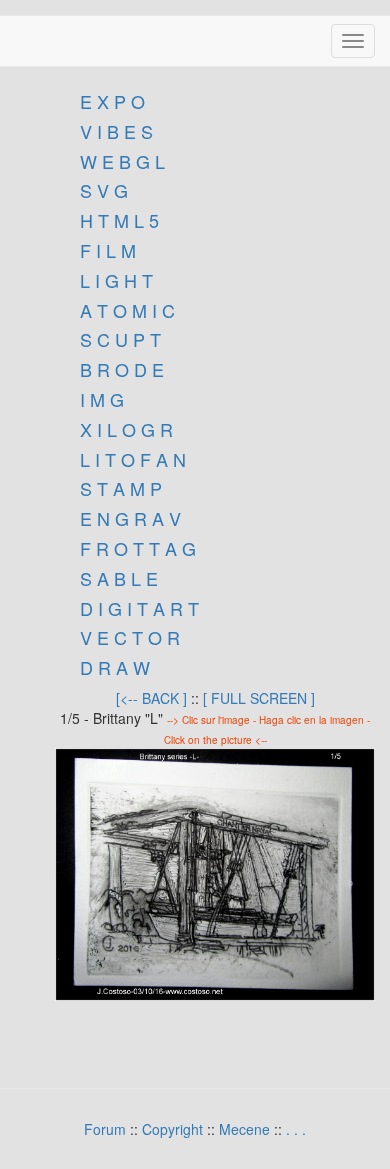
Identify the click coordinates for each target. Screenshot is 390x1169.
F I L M (105, 250)
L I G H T (116, 280)
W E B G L (122, 161)
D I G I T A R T (137, 608)
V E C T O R (127, 637)
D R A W (112, 667)
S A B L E (119, 578)
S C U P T (120, 339)
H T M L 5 (117, 220)
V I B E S (116, 131)
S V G (101, 190)
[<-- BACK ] (151, 698)
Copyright (172, 1129)
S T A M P (121, 488)
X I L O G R (126, 429)
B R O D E (122, 369)
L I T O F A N (133, 459)
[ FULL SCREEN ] (259, 698)
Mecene (244, 1129)
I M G (99, 399)
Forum (105, 1129)
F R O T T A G (138, 548)
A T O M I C (127, 310)
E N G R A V (130, 518)
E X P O (112, 101)
